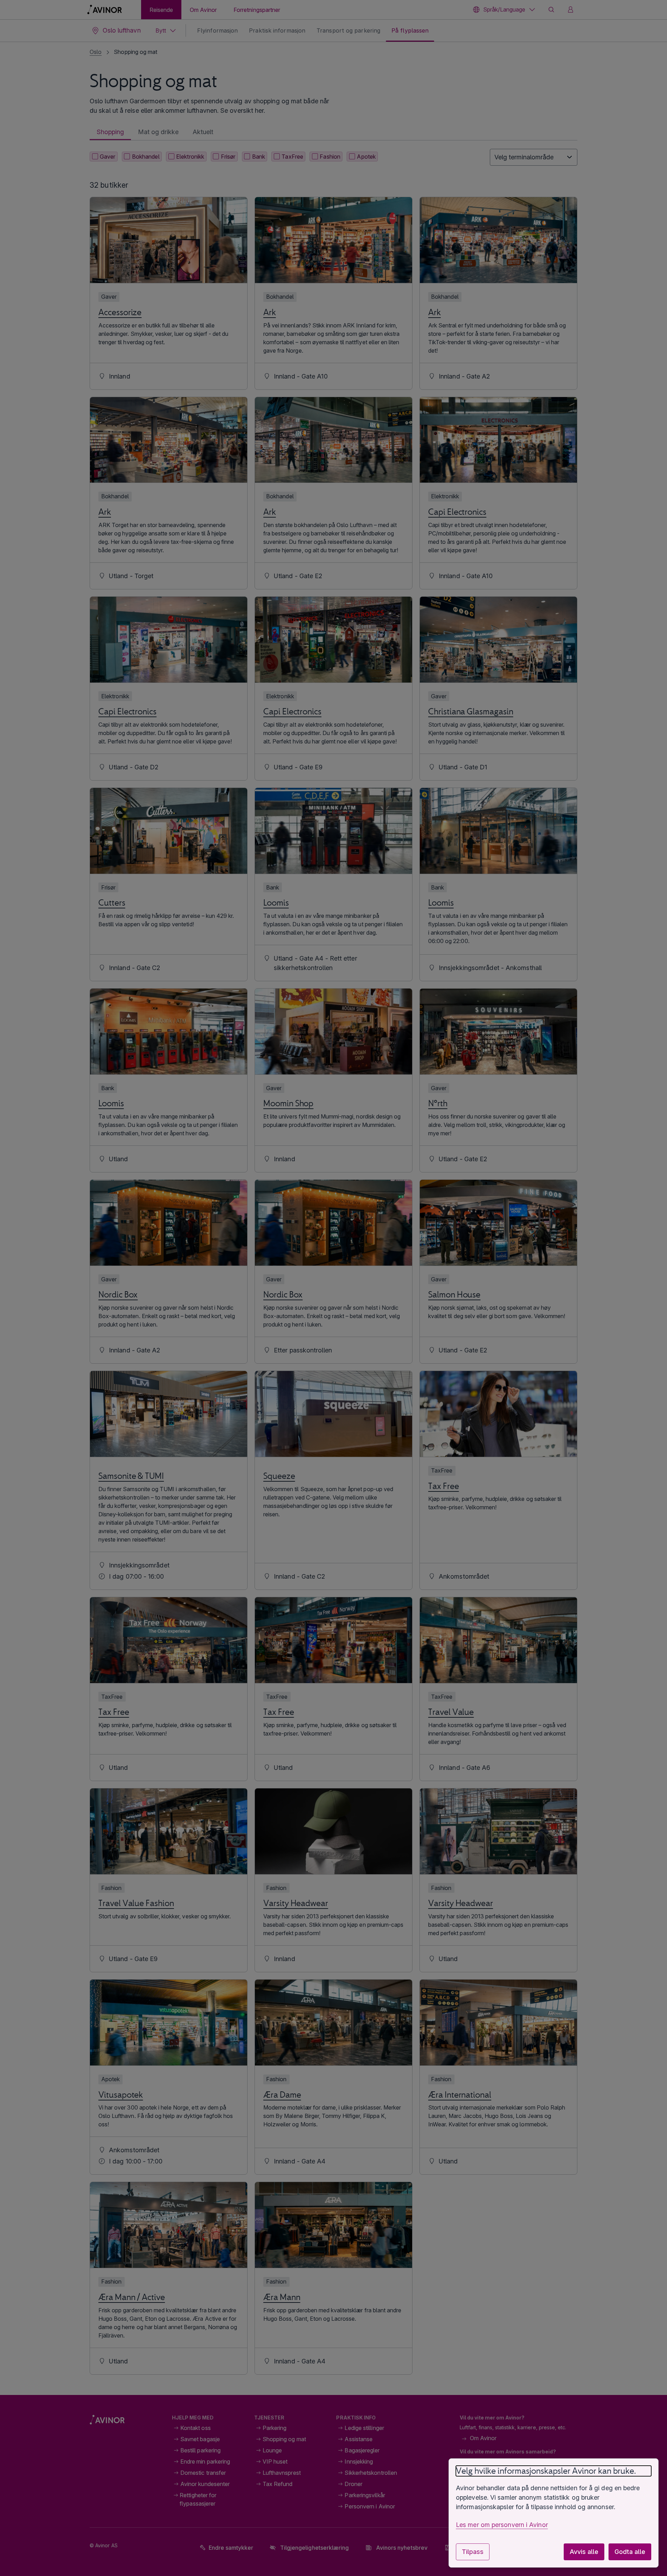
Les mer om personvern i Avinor (502, 2525)
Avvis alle (584, 2552)
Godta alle (630, 2552)
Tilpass (473, 2552)
